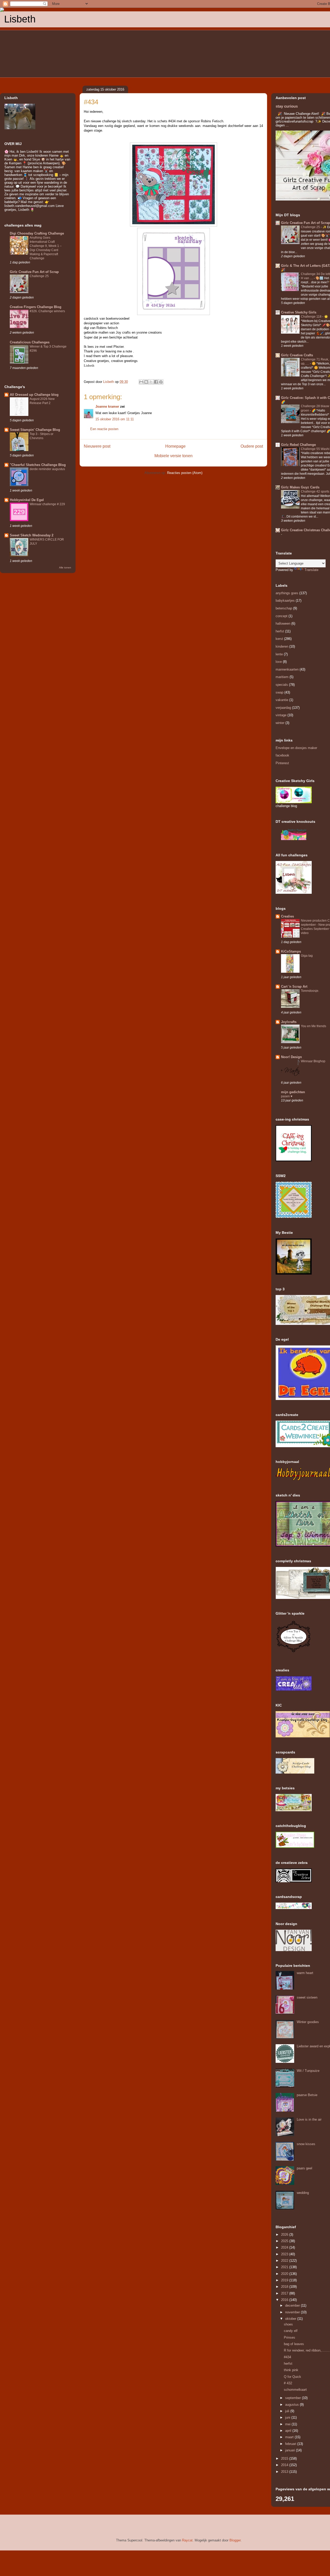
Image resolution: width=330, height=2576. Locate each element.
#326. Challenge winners (47, 311)
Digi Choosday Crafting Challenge (37, 233)
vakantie (282, 700)
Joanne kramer (107, 406)
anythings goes (287, 593)
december (293, 2305)
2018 (285, 2287)
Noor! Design (291, 1057)
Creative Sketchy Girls (299, 312)
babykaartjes (285, 601)
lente (279, 654)
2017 (285, 2293)
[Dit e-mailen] (141, 382)
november (293, 2312)
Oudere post (252, 446)
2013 (285, 2472)
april (289, 2431)
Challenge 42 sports (315, 492)
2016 (285, 2300)
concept (282, 616)
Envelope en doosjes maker (296, 748)
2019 (285, 2280)
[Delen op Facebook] (156, 382)
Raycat (187, 2540)
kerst (279, 639)
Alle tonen (65, 567)
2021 (285, 2267)
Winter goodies (308, 2022)
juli (288, 2411)
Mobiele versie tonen (174, 456)
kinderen (282, 646)
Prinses (290, 2337)
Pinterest (282, 763)
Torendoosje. (310, 991)
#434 (287, 2357)
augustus (292, 2405)
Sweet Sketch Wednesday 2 (32, 535)
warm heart (305, 1973)
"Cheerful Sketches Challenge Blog (38, 465)
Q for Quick (292, 2377)
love (279, 662)
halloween (283, 623)
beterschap (284, 608)
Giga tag (307, 956)
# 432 (288, 2383)
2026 (285, 2235)
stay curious (287, 106)
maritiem (282, 677)
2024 (285, 2247)
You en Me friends (313, 1026)
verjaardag (283, 708)
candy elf (291, 2331)
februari (291, 2444)
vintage (281, 715)
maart (290, 2437)
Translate (311, 570)
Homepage (175, 446)
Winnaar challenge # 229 (47, 504)
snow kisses (306, 2144)
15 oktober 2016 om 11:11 (115, 419)
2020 (285, 2274)
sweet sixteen (307, 1997)
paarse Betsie (307, 2095)
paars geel (304, 2168)
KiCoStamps (291, 951)
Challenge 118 (312, 317)
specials (282, 685)
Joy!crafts (289, 1022)
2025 (285, 2241)
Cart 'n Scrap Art (294, 987)
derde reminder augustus (47, 469)
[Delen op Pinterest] (161, 382)
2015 (285, 2458)
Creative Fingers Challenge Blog (36, 307)
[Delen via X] (151, 382)
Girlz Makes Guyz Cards (300, 487)
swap (279, 692)
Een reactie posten (104, 429)
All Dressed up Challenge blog (34, 395)
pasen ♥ (287, 1096)
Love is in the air (309, 2119)
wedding (303, 2193)
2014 (285, 2465)
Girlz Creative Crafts (297, 355)
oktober (291, 2319)
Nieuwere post (97, 446)
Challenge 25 (39, 276)
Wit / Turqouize (308, 2071)
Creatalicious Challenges (30, 342)
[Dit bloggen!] (146, 382)
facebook (282, 755)
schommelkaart (295, 2390)
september (294, 2398)
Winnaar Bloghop (313, 1061)
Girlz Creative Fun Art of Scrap (34, 272)
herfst (280, 631)
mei (288, 2424)
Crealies (287, 916)
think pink (291, 2370)
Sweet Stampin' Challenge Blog (35, 430)
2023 (285, 2254)
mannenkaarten (287, 669)
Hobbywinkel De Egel (27, 500)
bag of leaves (294, 2344)
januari (291, 2450)
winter (280, 723)
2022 (285, 2261)
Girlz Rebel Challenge (298, 445)
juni (288, 2417)
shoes (288, 2324)
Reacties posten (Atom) (185, 473)
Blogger (235, 2540)
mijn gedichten (293, 1092)
